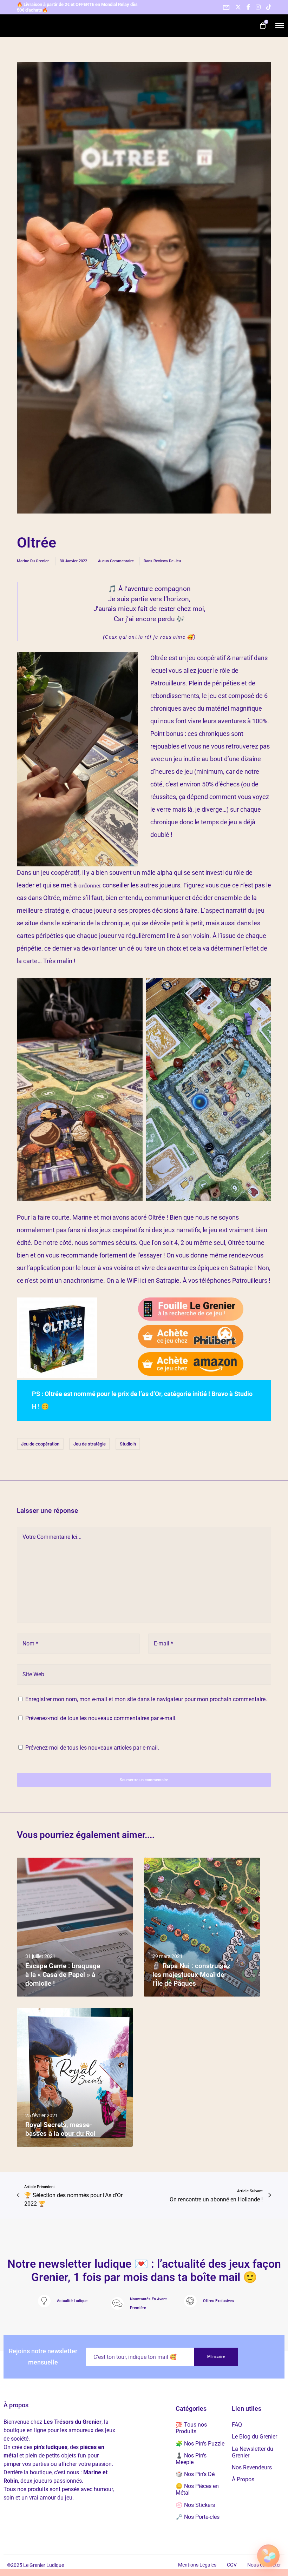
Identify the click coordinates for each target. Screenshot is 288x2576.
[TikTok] (269, 7)
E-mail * (163, 1643)
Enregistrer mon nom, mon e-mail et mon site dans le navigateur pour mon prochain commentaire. (146, 1699)
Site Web (33, 1674)
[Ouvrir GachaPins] (268, 2555)
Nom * (30, 1643)
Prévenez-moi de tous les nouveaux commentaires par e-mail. (101, 1718)
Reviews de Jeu (167, 561)
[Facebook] (248, 7)
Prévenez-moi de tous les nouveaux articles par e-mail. (92, 1748)
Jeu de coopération (40, 1444)
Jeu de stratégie (90, 1444)
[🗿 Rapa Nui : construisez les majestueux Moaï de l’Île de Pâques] (202, 1927)
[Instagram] (258, 7)
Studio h (128, 1444)
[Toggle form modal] (226, 7)
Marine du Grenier (33, 561)
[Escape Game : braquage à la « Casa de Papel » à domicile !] (75, 1927)
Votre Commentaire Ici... (52, 1537)
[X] (238, 7)
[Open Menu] (280, 26)
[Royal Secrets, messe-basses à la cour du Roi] (75, 2077)
